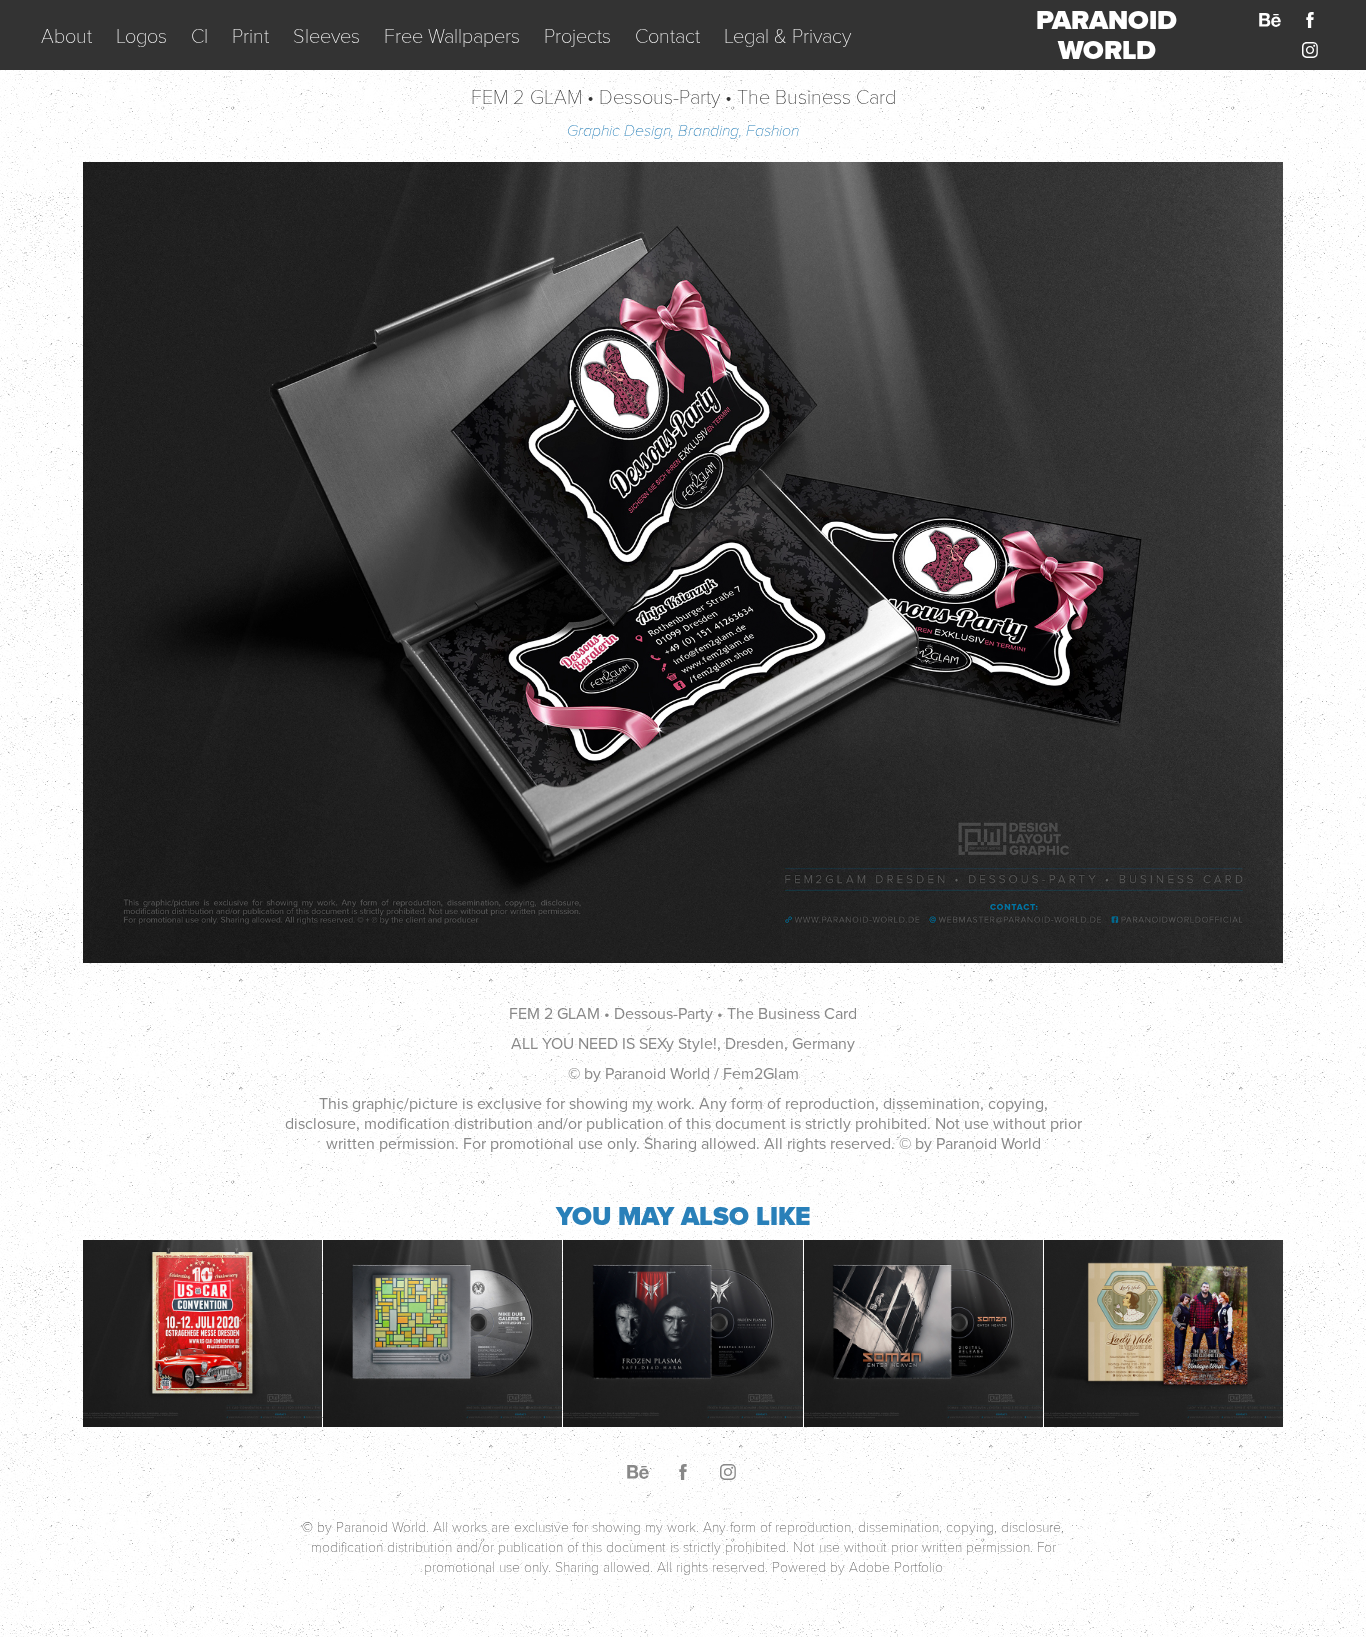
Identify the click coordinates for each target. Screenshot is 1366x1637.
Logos (141, 35)
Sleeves (326, 35)
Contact (667, 35)
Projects (577, 35)
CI (199, 35)
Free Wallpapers (452, 35)
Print (250, 35)
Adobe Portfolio (896, 1566)
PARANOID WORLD (1110, 35)
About (66, 35)
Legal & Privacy (787, 35)
